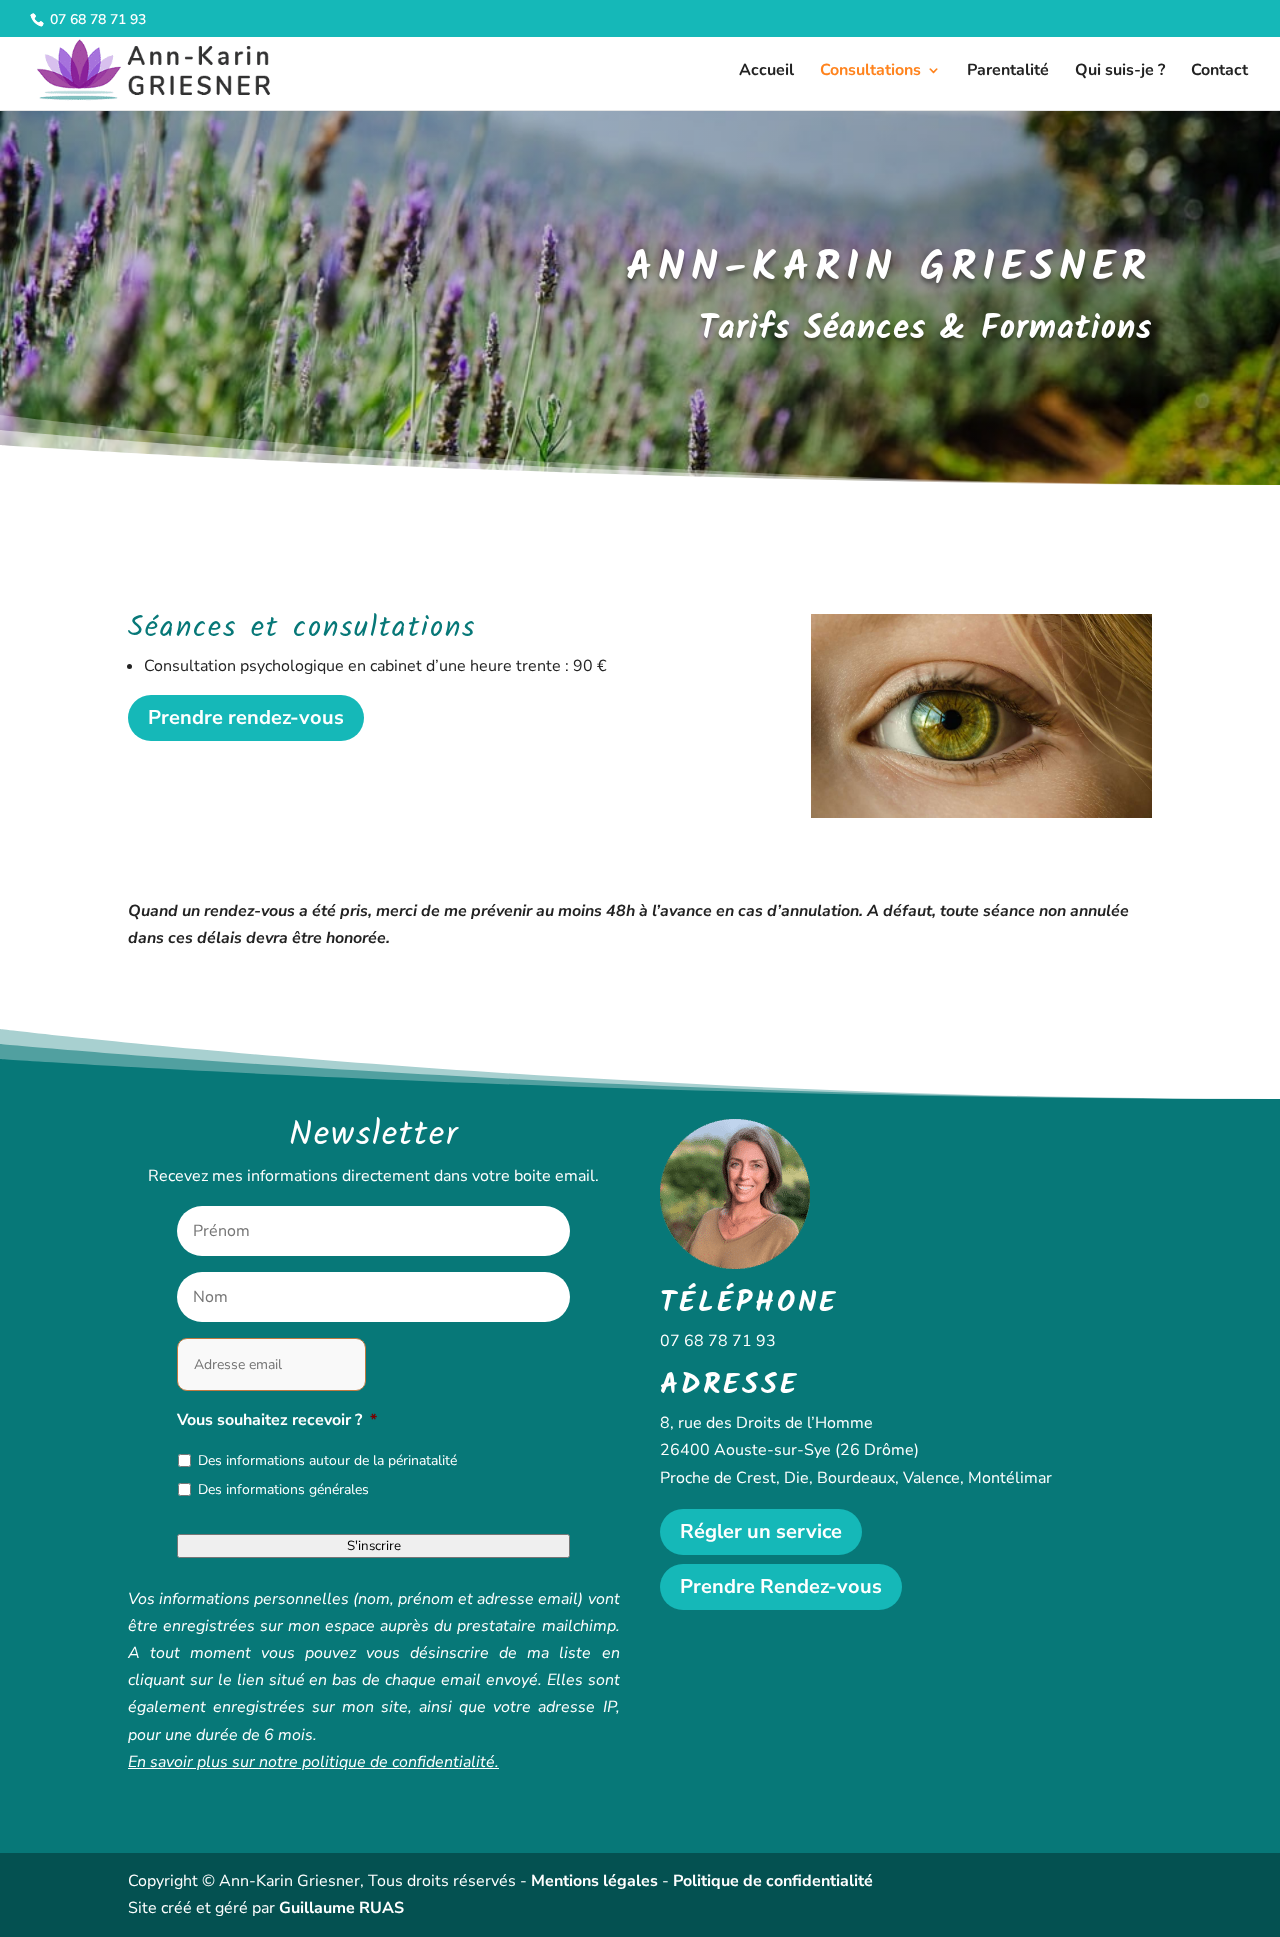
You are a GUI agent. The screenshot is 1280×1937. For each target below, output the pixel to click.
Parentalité (1008, 72)
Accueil (766, 72)
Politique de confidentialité (773, 1881)
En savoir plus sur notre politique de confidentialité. (313, 1762)
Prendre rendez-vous (246, 717)
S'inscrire (374, 1546)
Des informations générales (283, 1489)
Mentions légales (594, 1881)
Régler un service (761, 1531)
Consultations (870, 72)
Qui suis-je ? (1120, 72)
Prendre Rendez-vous (781, 1586)
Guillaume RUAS (341, 1908)
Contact (1219, 72)
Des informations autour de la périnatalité (327, 1460)
